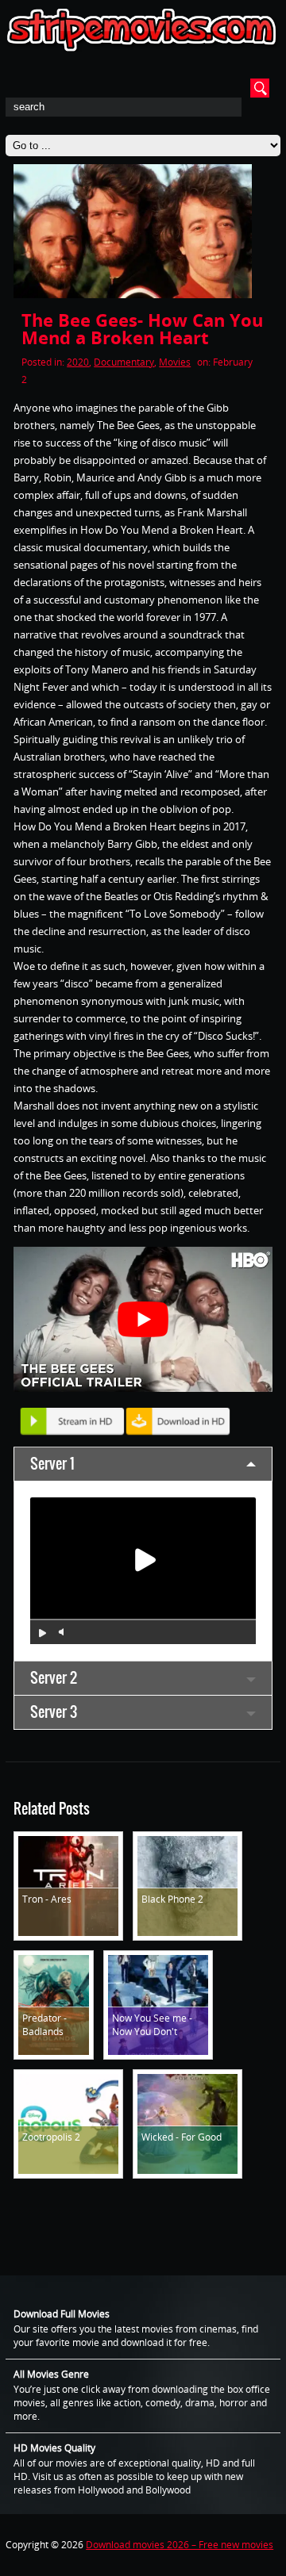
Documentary (124, 362)
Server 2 (54, 1678)
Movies (175, 362)
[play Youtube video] (143, 1319)
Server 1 (52, 1464)
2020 (78, 362)
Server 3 (54, 1712)
